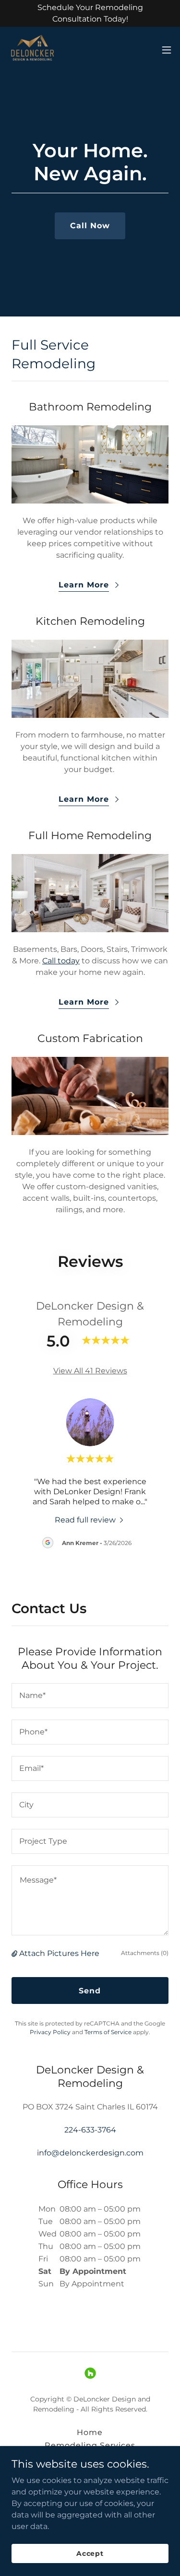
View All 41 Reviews (90, 1371)
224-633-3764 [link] (90, 2130)
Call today (61, 961)
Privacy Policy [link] (50, 2032)
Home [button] (90, 2432)
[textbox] (90, 1696)
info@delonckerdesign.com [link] (90, 2153)
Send (90, 1991)
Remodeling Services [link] (90, 2445)
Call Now (90, 226)
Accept (90, 2553)
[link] (33, 50)
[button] (167, 50)
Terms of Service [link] (108, 2032)
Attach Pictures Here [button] (59, 1953)
